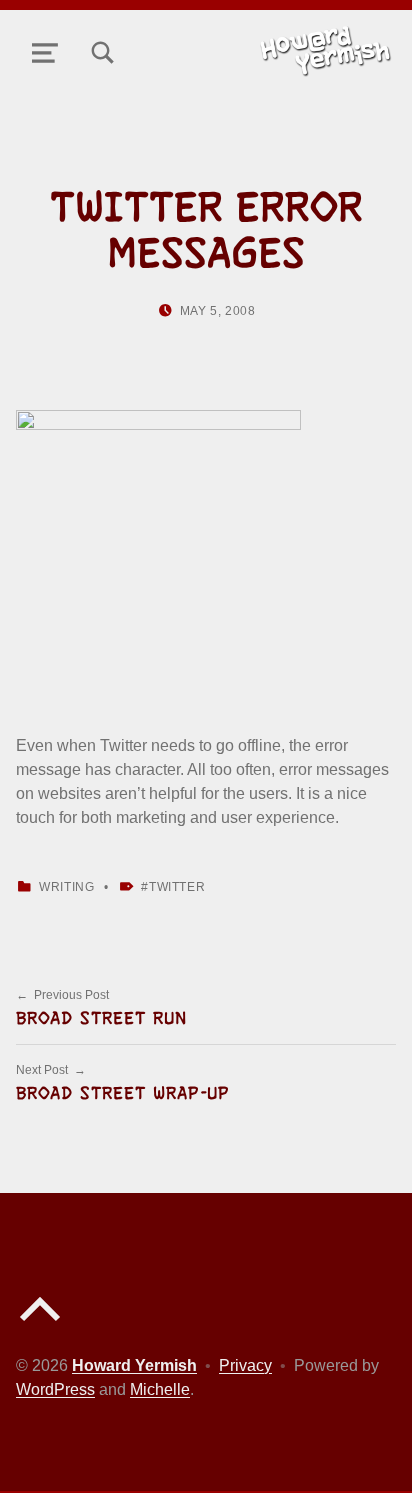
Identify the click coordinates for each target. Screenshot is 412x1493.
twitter (177, 887)
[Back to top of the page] (40, 1325)
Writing (66, 887)
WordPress (55, 1389)
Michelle (160, 1389)
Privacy (245, 1365)
